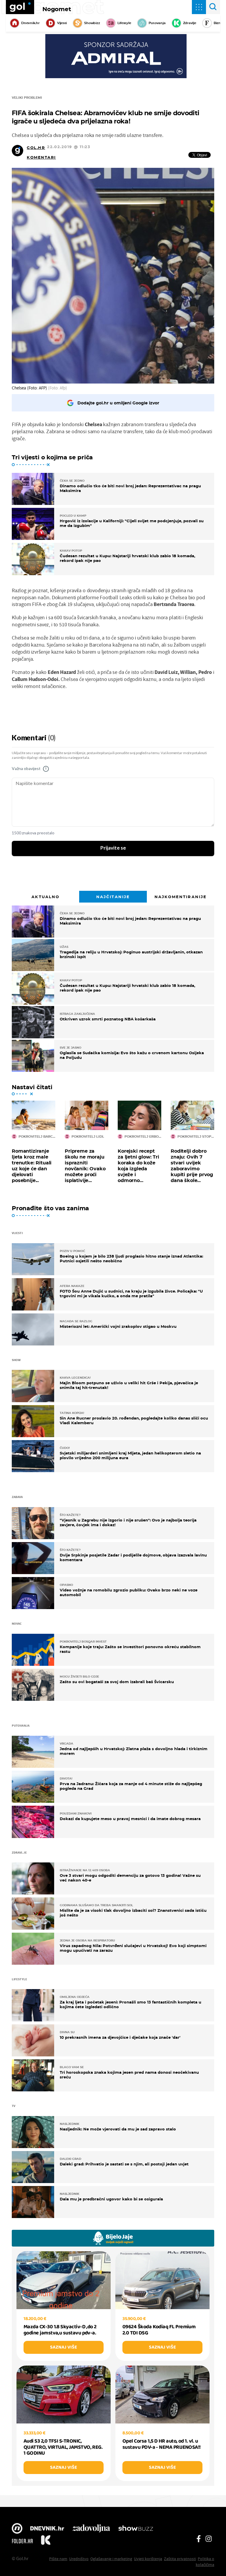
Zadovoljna (91, 2529)
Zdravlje (190, 23)
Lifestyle (124, 23)
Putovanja (157, 23)
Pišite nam (58, 2559)
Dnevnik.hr (30, 23)
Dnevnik (47, 2529)
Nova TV (17, 2529)
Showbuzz (136, 2529)
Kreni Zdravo (46, 2541)
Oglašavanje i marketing (111, 2559)
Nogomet (57, 9)
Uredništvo (79, 2559)
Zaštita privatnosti (180, 2559)
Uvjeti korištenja (148, 2559)
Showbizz (92, 23)
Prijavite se (113, 848)
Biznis (218, 23)
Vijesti (62, 23)
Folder (22, 2541)
